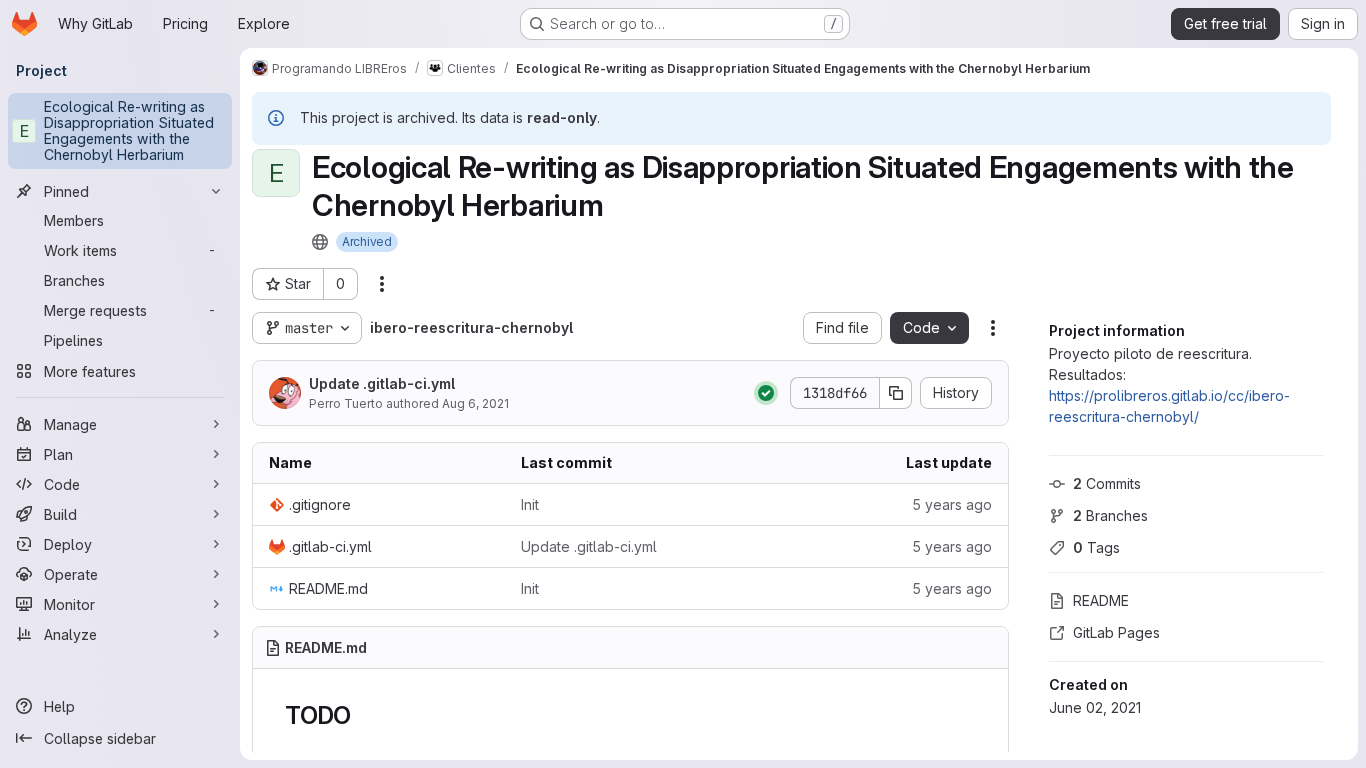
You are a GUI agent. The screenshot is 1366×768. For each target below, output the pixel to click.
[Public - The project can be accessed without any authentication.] (320, 242)
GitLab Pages (1116, 632)
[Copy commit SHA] (896, 393)
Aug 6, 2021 (475, 403)
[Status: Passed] (766, 393)
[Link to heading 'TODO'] (364, 715)
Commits (1107, 483)
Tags (1096, 547)
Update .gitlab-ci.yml (382, 383)
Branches (1110, 515)
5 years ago (952, 504)
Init (530, 504)
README (1101, 600)
